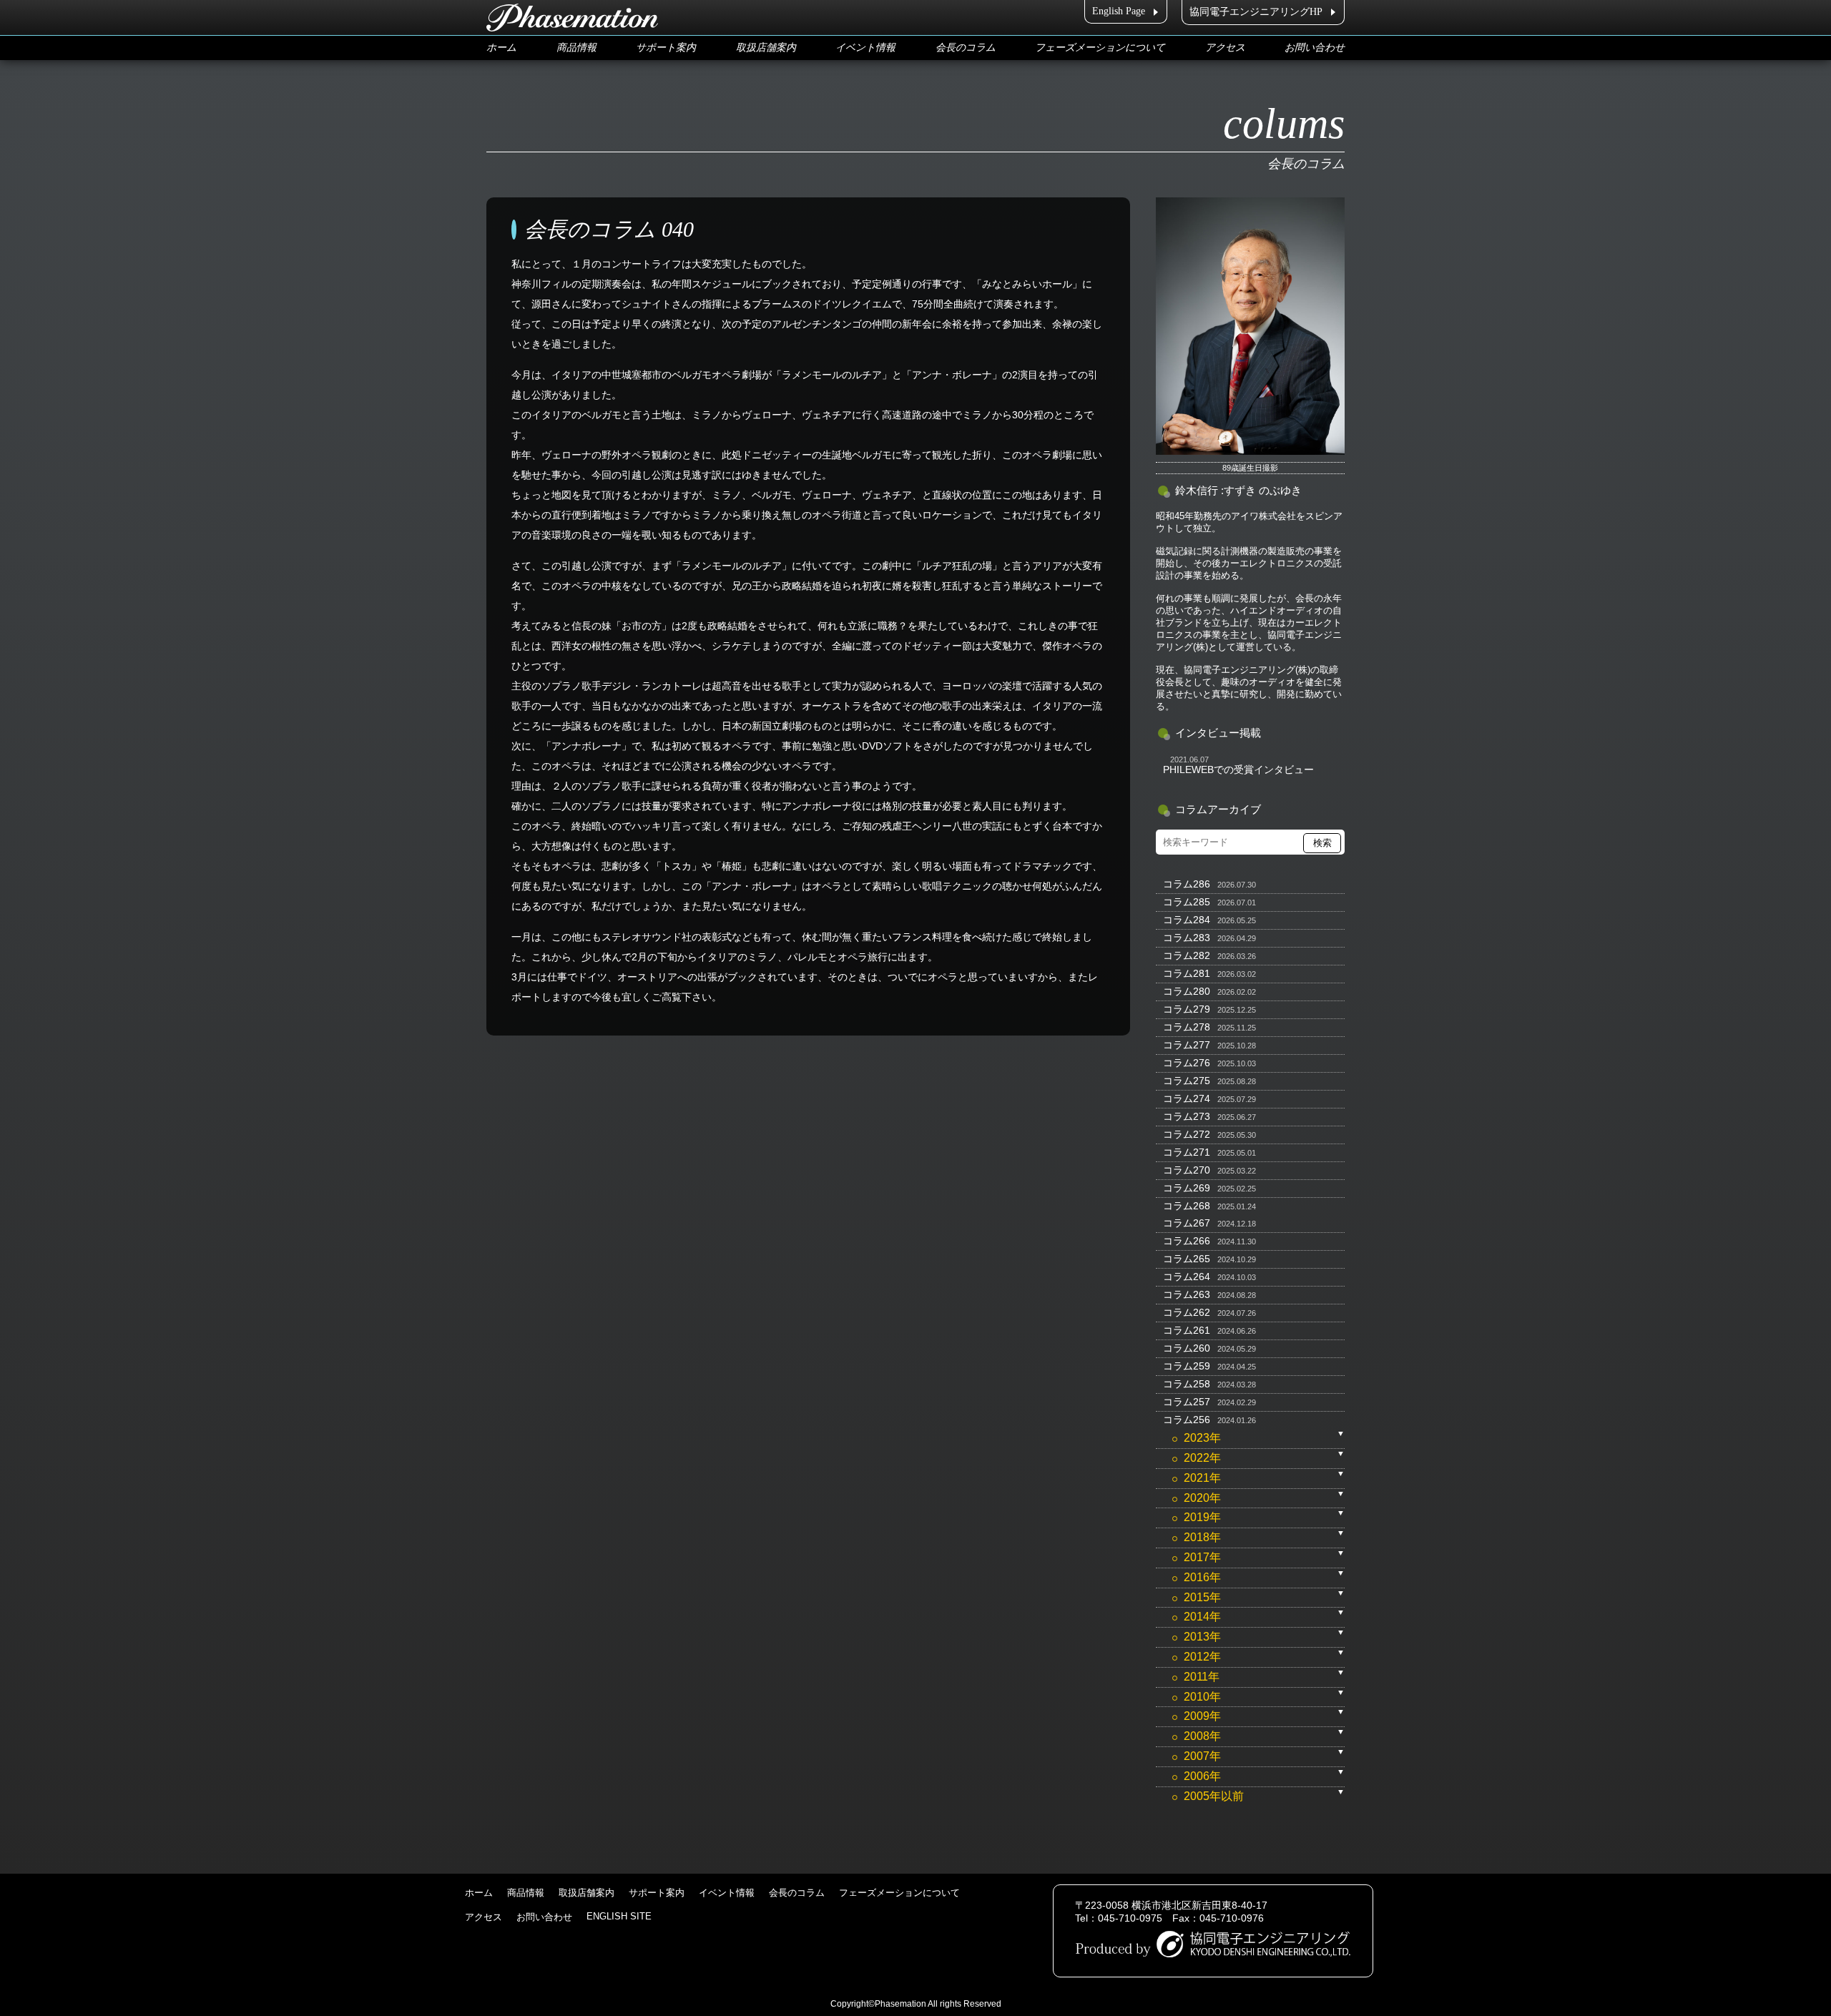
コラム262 (1187, 1312)
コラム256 (1187, 1420)
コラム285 (1187, 902)
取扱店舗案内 (766, 48)
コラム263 (1187, 1294)
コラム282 (1187, 955)
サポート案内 (666, 48)
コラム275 (1187, 1081)
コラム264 (1187, 1277)
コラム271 (1187, 1152)
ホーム (501, 48)
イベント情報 (865, 48)
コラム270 (1187, 1170)
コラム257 (1187, 1402)
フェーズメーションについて (1100, 48)
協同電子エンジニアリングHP (1256, 12)
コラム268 (1187, 1206)
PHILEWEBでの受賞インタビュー (1238, 769)
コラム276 (1187, 1063)
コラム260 (1187, 1348)
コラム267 (1187, 1223)
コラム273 (1187, 1116)
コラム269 (1187, 1188)
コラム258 (1187, 1384)
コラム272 (1187, 1134)
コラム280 (1187, 991)
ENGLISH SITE (619, 1916)
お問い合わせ (1315, 48)
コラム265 (1187, 1259)
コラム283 (1187, 938)
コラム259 (1187, 1366)
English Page (1119, 11)
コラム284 (1187, 920)
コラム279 (1187, 1009)
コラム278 (1187, 1027)
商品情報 (576, 48)
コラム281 (1187, 973)
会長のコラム (966, 48)
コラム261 (1187, 1330)
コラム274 (1187, 1098)
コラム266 (1187, 1241)
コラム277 (1187, 1045)
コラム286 (1187, 884)
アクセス (1225, 48)
